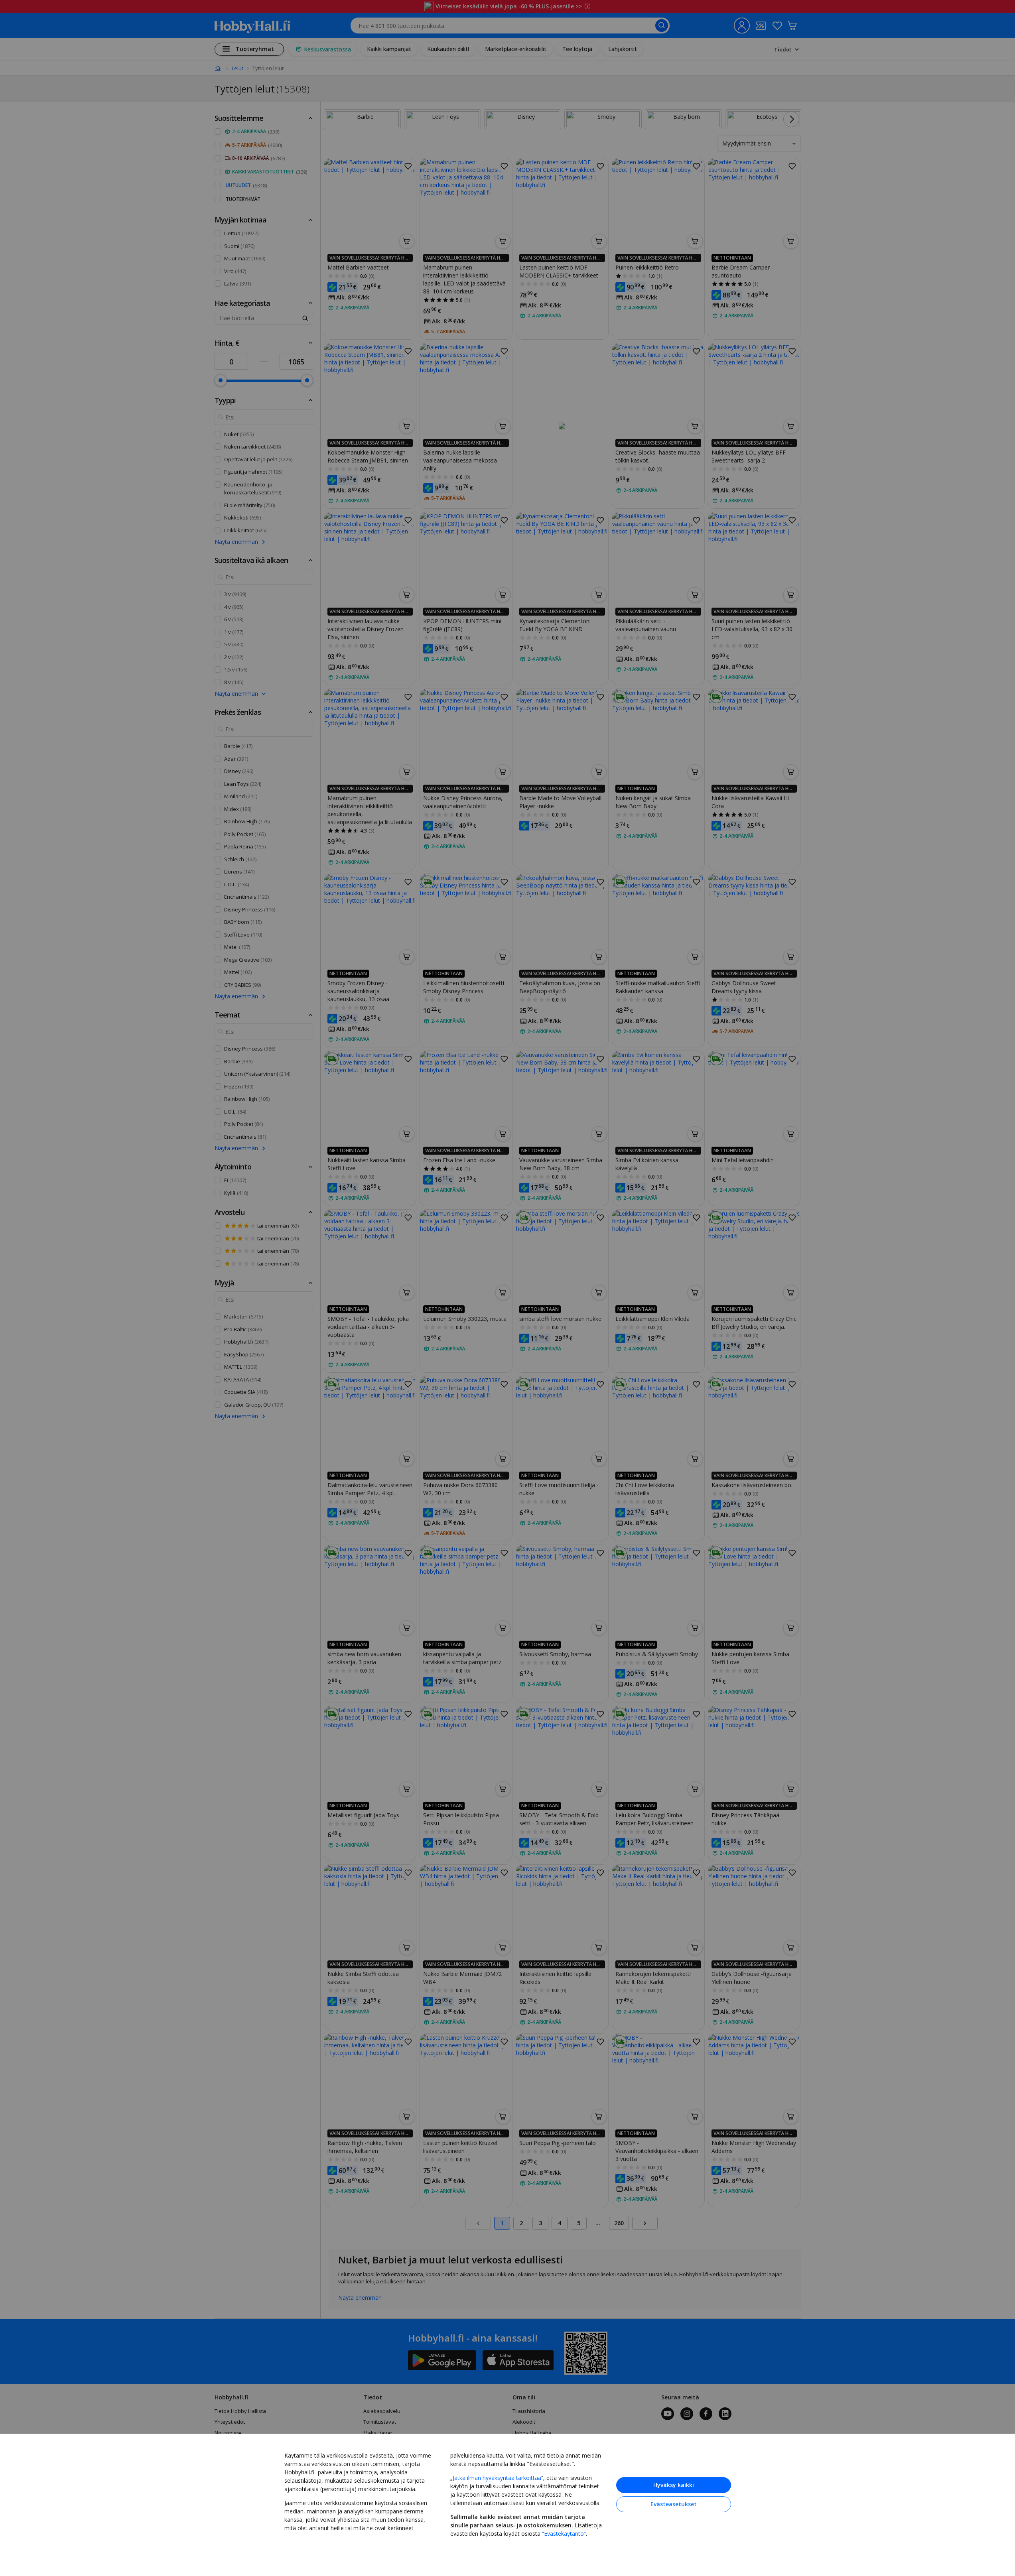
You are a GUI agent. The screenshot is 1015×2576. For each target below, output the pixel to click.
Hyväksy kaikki (674, 2485)
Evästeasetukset (674, 2504)
